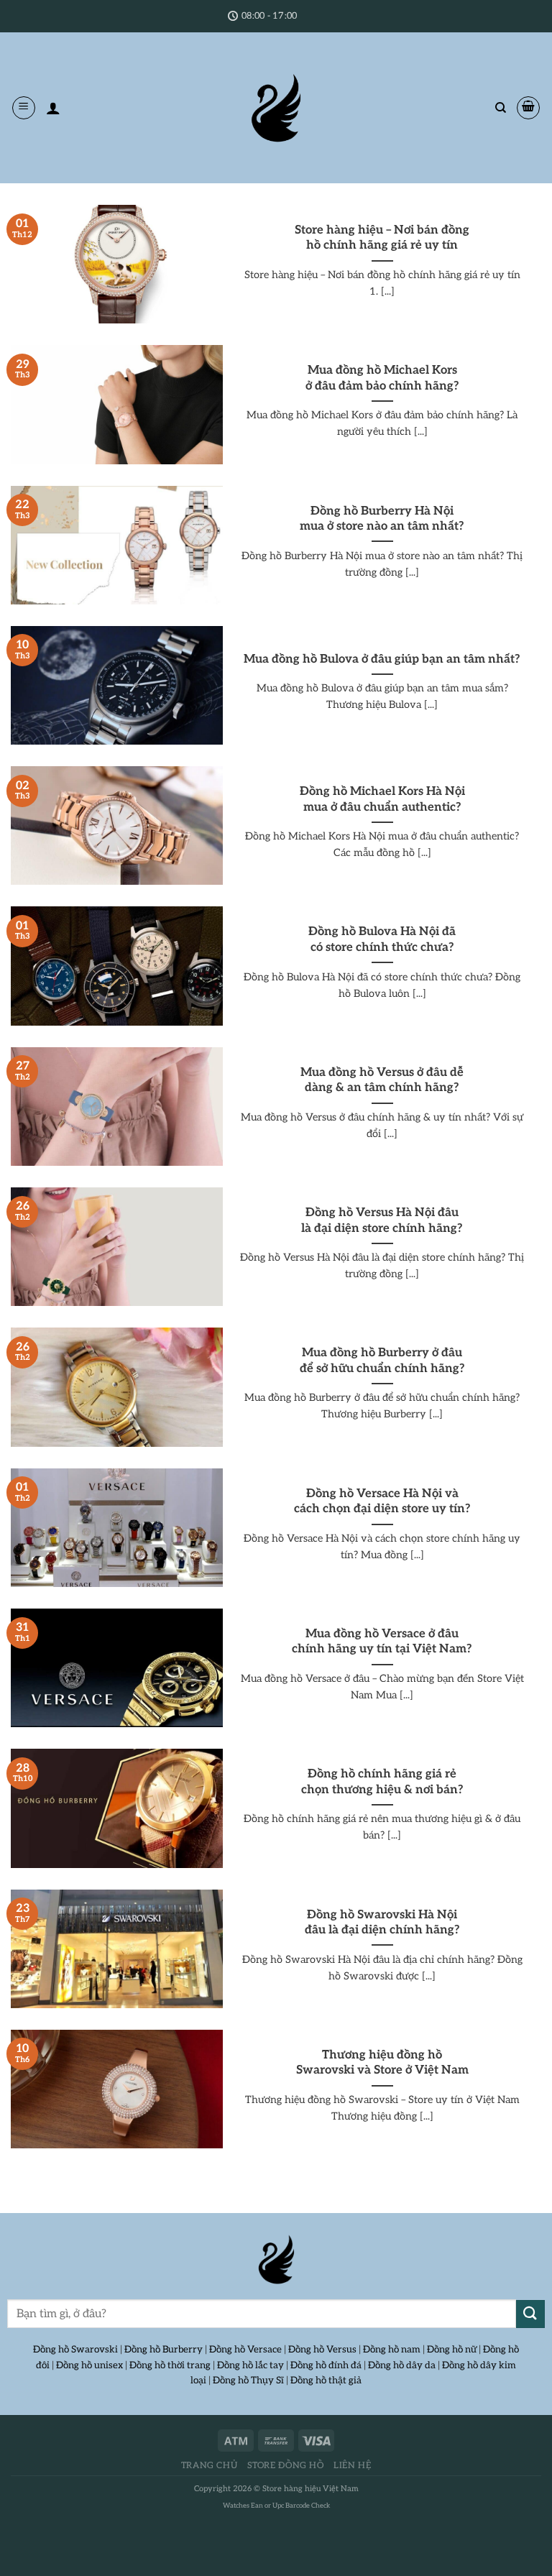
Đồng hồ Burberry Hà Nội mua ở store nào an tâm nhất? (382, 519)
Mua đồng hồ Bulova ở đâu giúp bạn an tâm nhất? (382, 659)
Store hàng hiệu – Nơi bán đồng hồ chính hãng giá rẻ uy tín (382, 238)
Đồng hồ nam (392, 2350)
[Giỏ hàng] (528, 108)
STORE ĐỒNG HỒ (286, 2466)
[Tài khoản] (53, 108)
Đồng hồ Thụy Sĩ (248, 2380)
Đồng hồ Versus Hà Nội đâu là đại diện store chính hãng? (382, 1220)
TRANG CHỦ (210, 2466)
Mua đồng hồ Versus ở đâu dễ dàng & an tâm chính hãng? (382, 1080)
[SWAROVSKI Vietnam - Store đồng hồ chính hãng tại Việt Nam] (276, 2260)
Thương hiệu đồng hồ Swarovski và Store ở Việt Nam (382, 2063)
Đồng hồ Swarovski (75, 2350)
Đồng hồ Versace (245, 2350)
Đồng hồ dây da (402, 2365)
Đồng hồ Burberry (164, 2350)
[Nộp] (530, 2314)
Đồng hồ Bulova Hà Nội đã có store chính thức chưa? (382, 939)
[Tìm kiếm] (501, 108)
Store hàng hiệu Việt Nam (310, 2489)
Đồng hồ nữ (452, 2350)
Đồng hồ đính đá (326, 2365)
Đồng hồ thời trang (170, 2365)
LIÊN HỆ (352, 2466)
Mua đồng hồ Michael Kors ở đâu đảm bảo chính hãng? (382, 378)
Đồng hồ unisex (89, 2365)
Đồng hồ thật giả (326, 2380)
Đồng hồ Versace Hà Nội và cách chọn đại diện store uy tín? (382, 1501)
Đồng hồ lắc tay (250, 2365)
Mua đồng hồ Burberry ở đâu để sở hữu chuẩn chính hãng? (382, 1361)
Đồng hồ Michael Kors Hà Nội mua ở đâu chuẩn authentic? (382, 799)
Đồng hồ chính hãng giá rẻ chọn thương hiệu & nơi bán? (382, 1782)
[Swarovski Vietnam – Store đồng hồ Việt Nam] (276, 108)
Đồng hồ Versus (322, 2350)
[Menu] (24, 108)
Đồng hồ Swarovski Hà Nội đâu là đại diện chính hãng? (382, 1923)
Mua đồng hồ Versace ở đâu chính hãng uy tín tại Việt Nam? (382, 1642)
